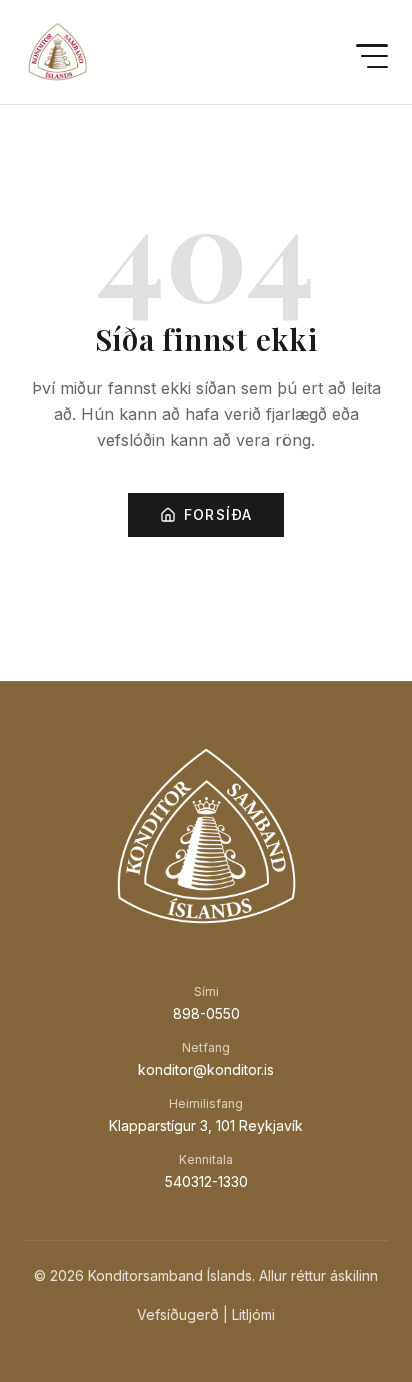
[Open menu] (372, 56)
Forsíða (218, 514)
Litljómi (253, 1314)
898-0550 (206, 1013)
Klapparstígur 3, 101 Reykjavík (206, 1125)
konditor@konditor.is (206, 1069)
